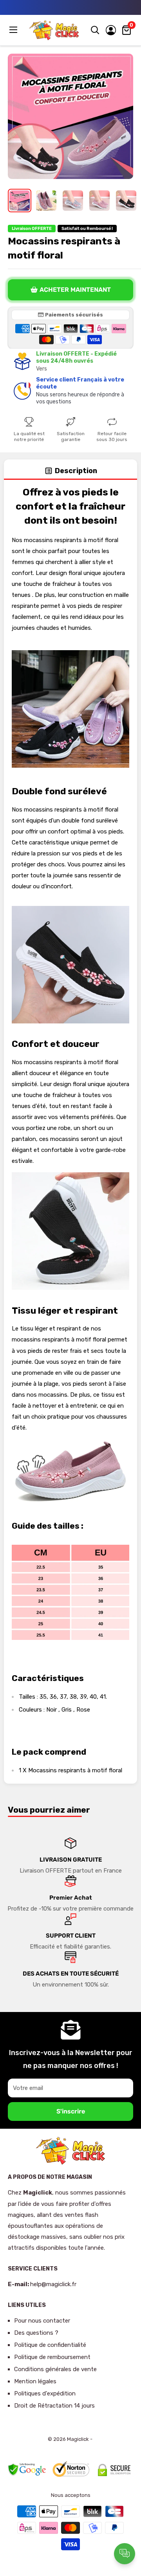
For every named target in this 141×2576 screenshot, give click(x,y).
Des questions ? (36, 2333)
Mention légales (35, 2381)
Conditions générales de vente (55, 2369)
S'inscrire (71, 2111)
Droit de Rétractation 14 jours (54, 2406)
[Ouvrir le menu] (14, 30)
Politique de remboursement (52, 2357)
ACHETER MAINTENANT (75, 290)
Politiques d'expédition (45, 2393)
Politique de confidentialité (50, 2345)
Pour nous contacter (42, 2321)
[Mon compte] (111, 30)
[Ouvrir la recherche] (95, 30)
